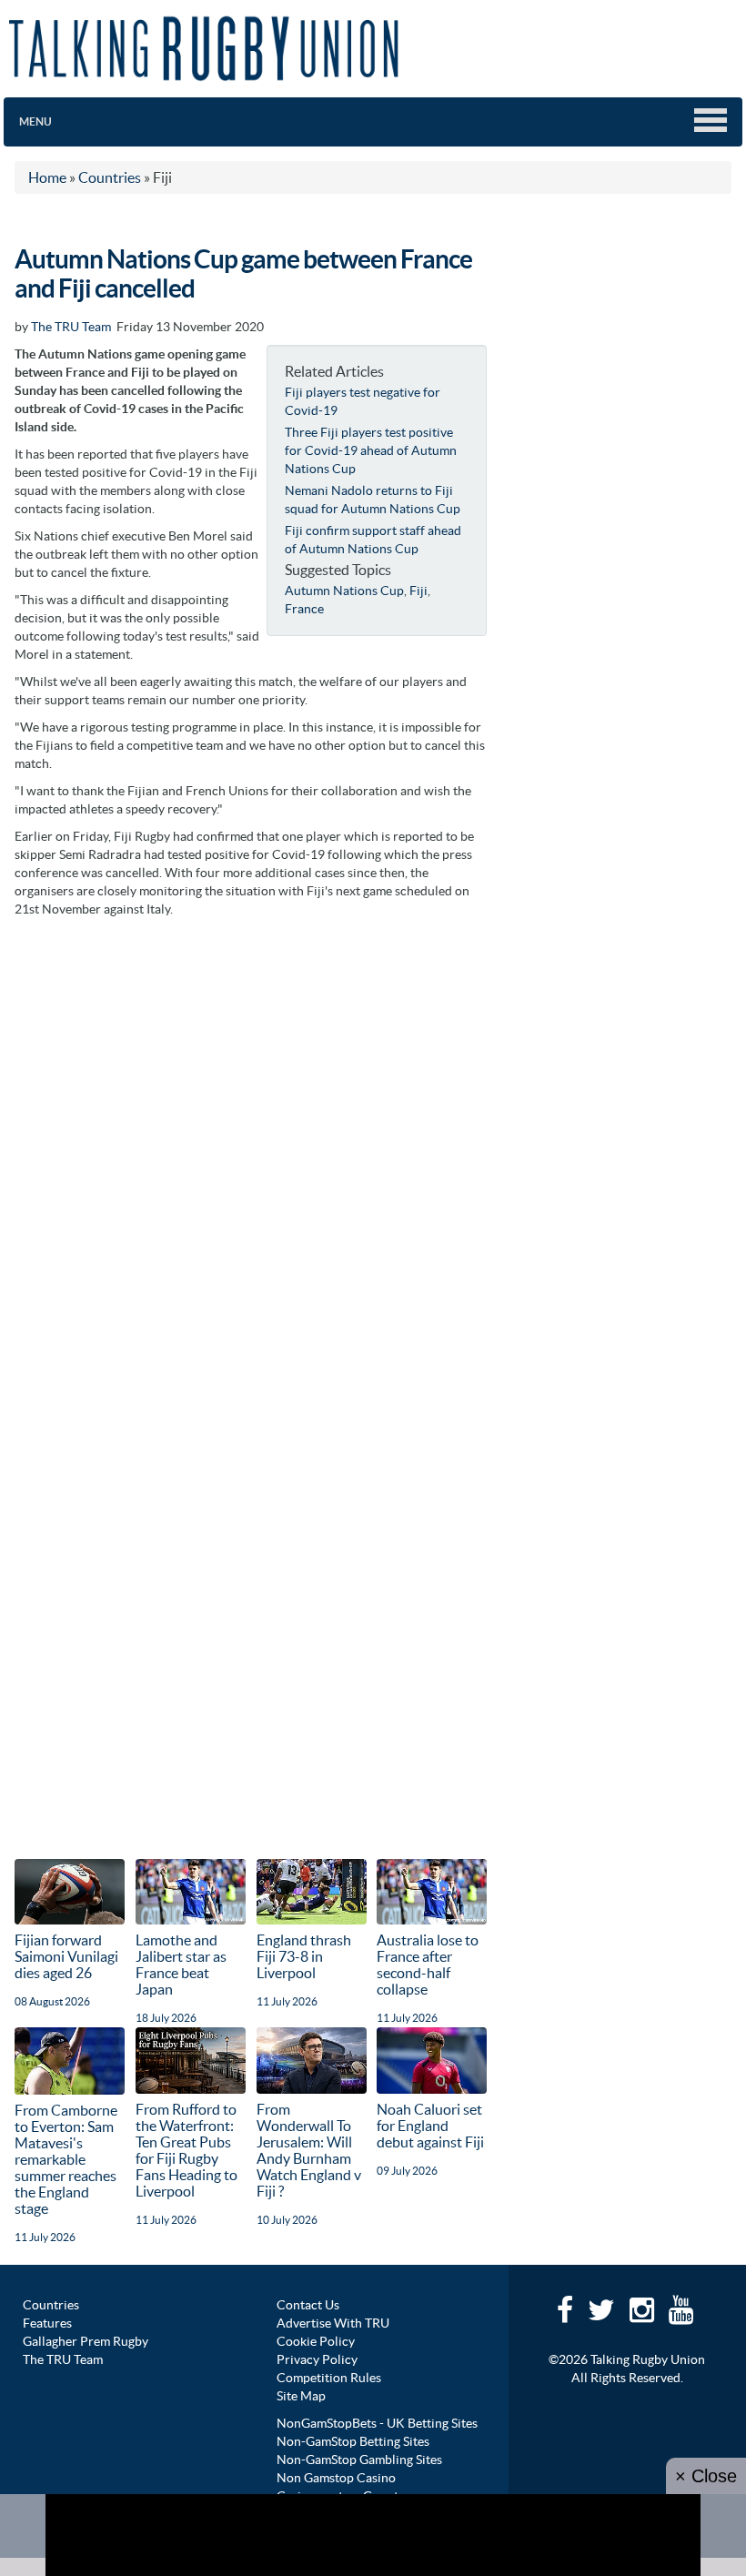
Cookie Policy (316, 2341)
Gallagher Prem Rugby (86, 2341)
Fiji (418, 591)
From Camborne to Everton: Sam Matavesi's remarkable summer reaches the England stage (66, 2159)
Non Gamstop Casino (336, 2478)
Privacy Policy (317, 2359)
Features (47, 2323)
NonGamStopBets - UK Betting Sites (377, 2423)
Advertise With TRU (333, 2323)
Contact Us (308, 2305)
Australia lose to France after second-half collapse (428, 1965)
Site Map (301, 2396)
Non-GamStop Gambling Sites (359, 2460)
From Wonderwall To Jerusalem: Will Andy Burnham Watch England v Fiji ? (309, 2150)
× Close (706, 2476)
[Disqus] (251, 1155)
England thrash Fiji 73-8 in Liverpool (304, 1956)
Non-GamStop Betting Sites (353, 2441)
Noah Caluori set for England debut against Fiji (430, 2126)
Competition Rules (329, 2378)
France (304, 609)
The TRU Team (71, 327)
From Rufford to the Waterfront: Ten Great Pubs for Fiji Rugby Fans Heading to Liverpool (186, 2150)
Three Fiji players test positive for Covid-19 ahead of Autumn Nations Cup (371, 450)
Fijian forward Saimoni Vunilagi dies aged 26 (66, 1956)
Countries (51, 2305)
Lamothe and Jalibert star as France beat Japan (181, 1965)
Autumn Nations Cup (344, 591)
